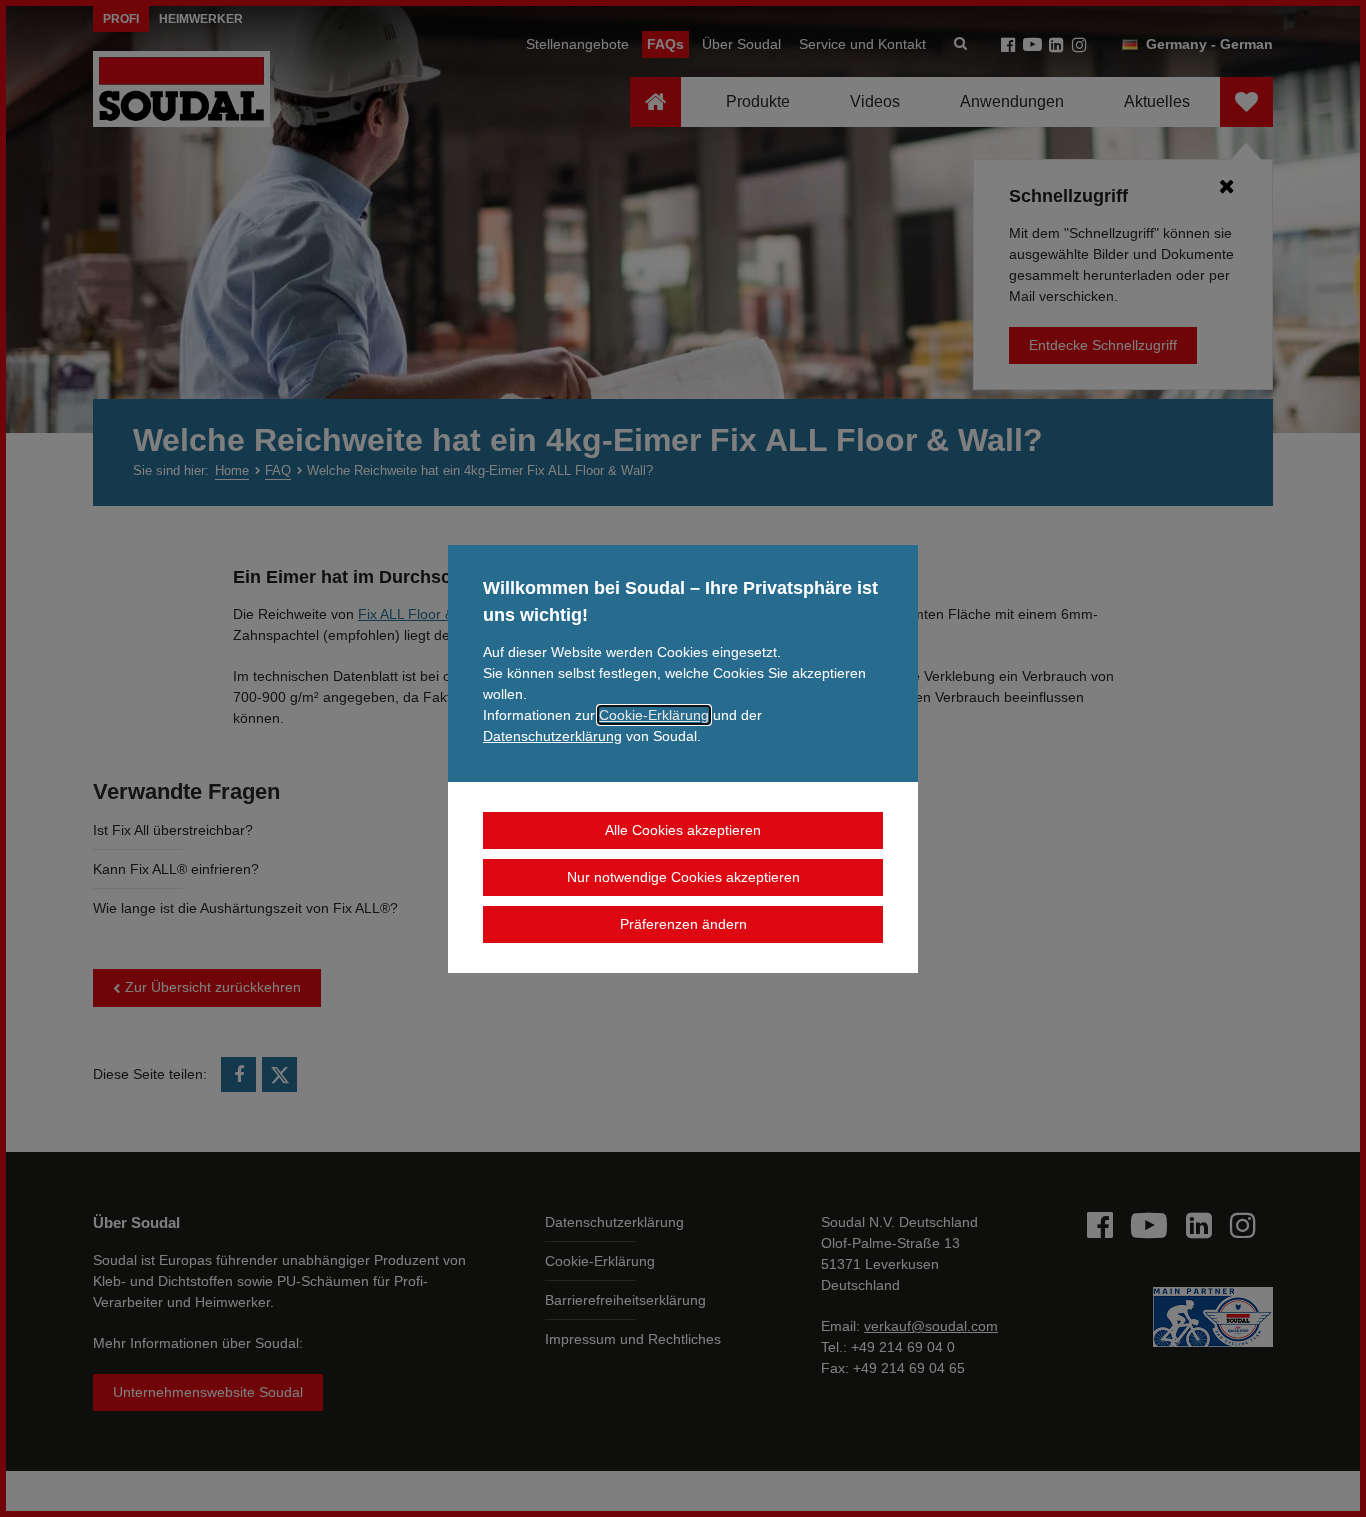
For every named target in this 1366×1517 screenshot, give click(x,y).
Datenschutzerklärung (552, 736)
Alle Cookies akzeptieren (683, 830)
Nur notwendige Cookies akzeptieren (683, 877)
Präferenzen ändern (683, 924)
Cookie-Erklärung (654, 715)
